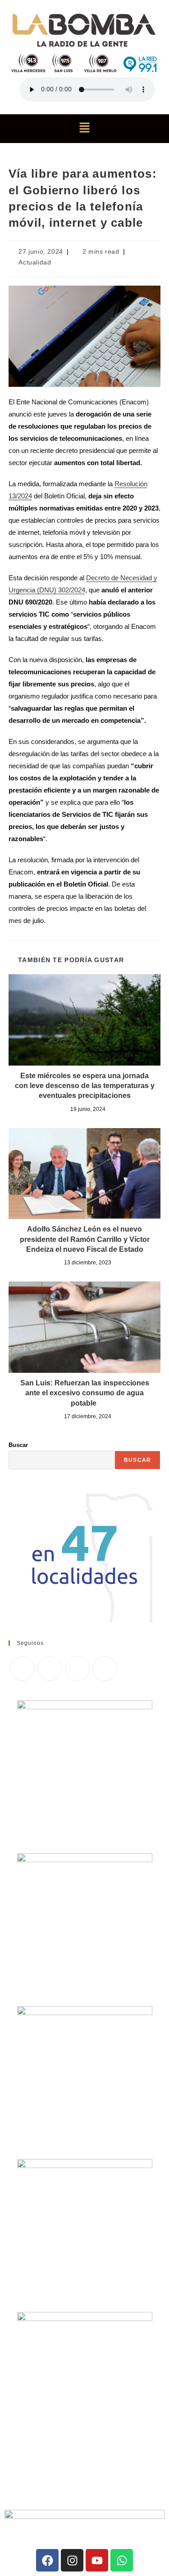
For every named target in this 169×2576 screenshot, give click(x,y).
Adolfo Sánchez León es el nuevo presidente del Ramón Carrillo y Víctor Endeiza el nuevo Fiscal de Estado (85, 1239)
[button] (84, 129)
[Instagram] (77, 1669)
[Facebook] (50, 1669)
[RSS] (105, 1669)
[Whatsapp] (122, 2560)
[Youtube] (97, 2560)
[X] (22, 1669)
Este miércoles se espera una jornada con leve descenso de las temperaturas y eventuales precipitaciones (85, 1086)
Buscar (18, 1445)
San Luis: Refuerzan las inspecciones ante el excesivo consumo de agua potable (85, 1393)
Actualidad (35, 262)
